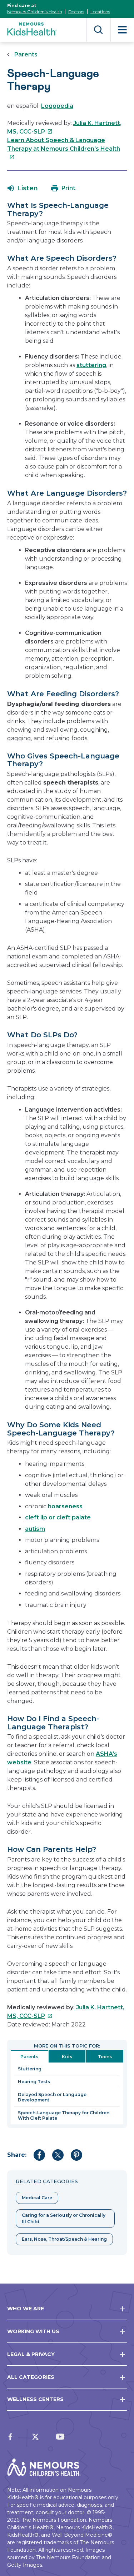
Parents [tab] (29, 2057)
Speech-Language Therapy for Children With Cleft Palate (64, 2115)
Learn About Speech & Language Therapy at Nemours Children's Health (64, 149)
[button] (23, 188)
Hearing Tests (34, 2082)
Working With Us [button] (33, 2331)
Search (98, 30)
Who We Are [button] (26, 2309)
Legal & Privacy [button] (31, 2354)
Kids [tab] (67, 2057)
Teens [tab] (105, 2057)
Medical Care (37, 2198)
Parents (26, 54)
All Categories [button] (31, 2377)
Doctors (76, 12)
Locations (100, 12)
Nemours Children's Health (35, 12)
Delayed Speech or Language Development (52, 2097)
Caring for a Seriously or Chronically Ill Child (64, 2218)
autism (35, 1529)
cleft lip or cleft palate (58, 1517)
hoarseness (65, 1506)
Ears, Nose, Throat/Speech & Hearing (64, 2239)
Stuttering (30, 2069)
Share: (17, 2155)
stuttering (91, 365)
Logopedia (57, 106)
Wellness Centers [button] (35, 2399)
